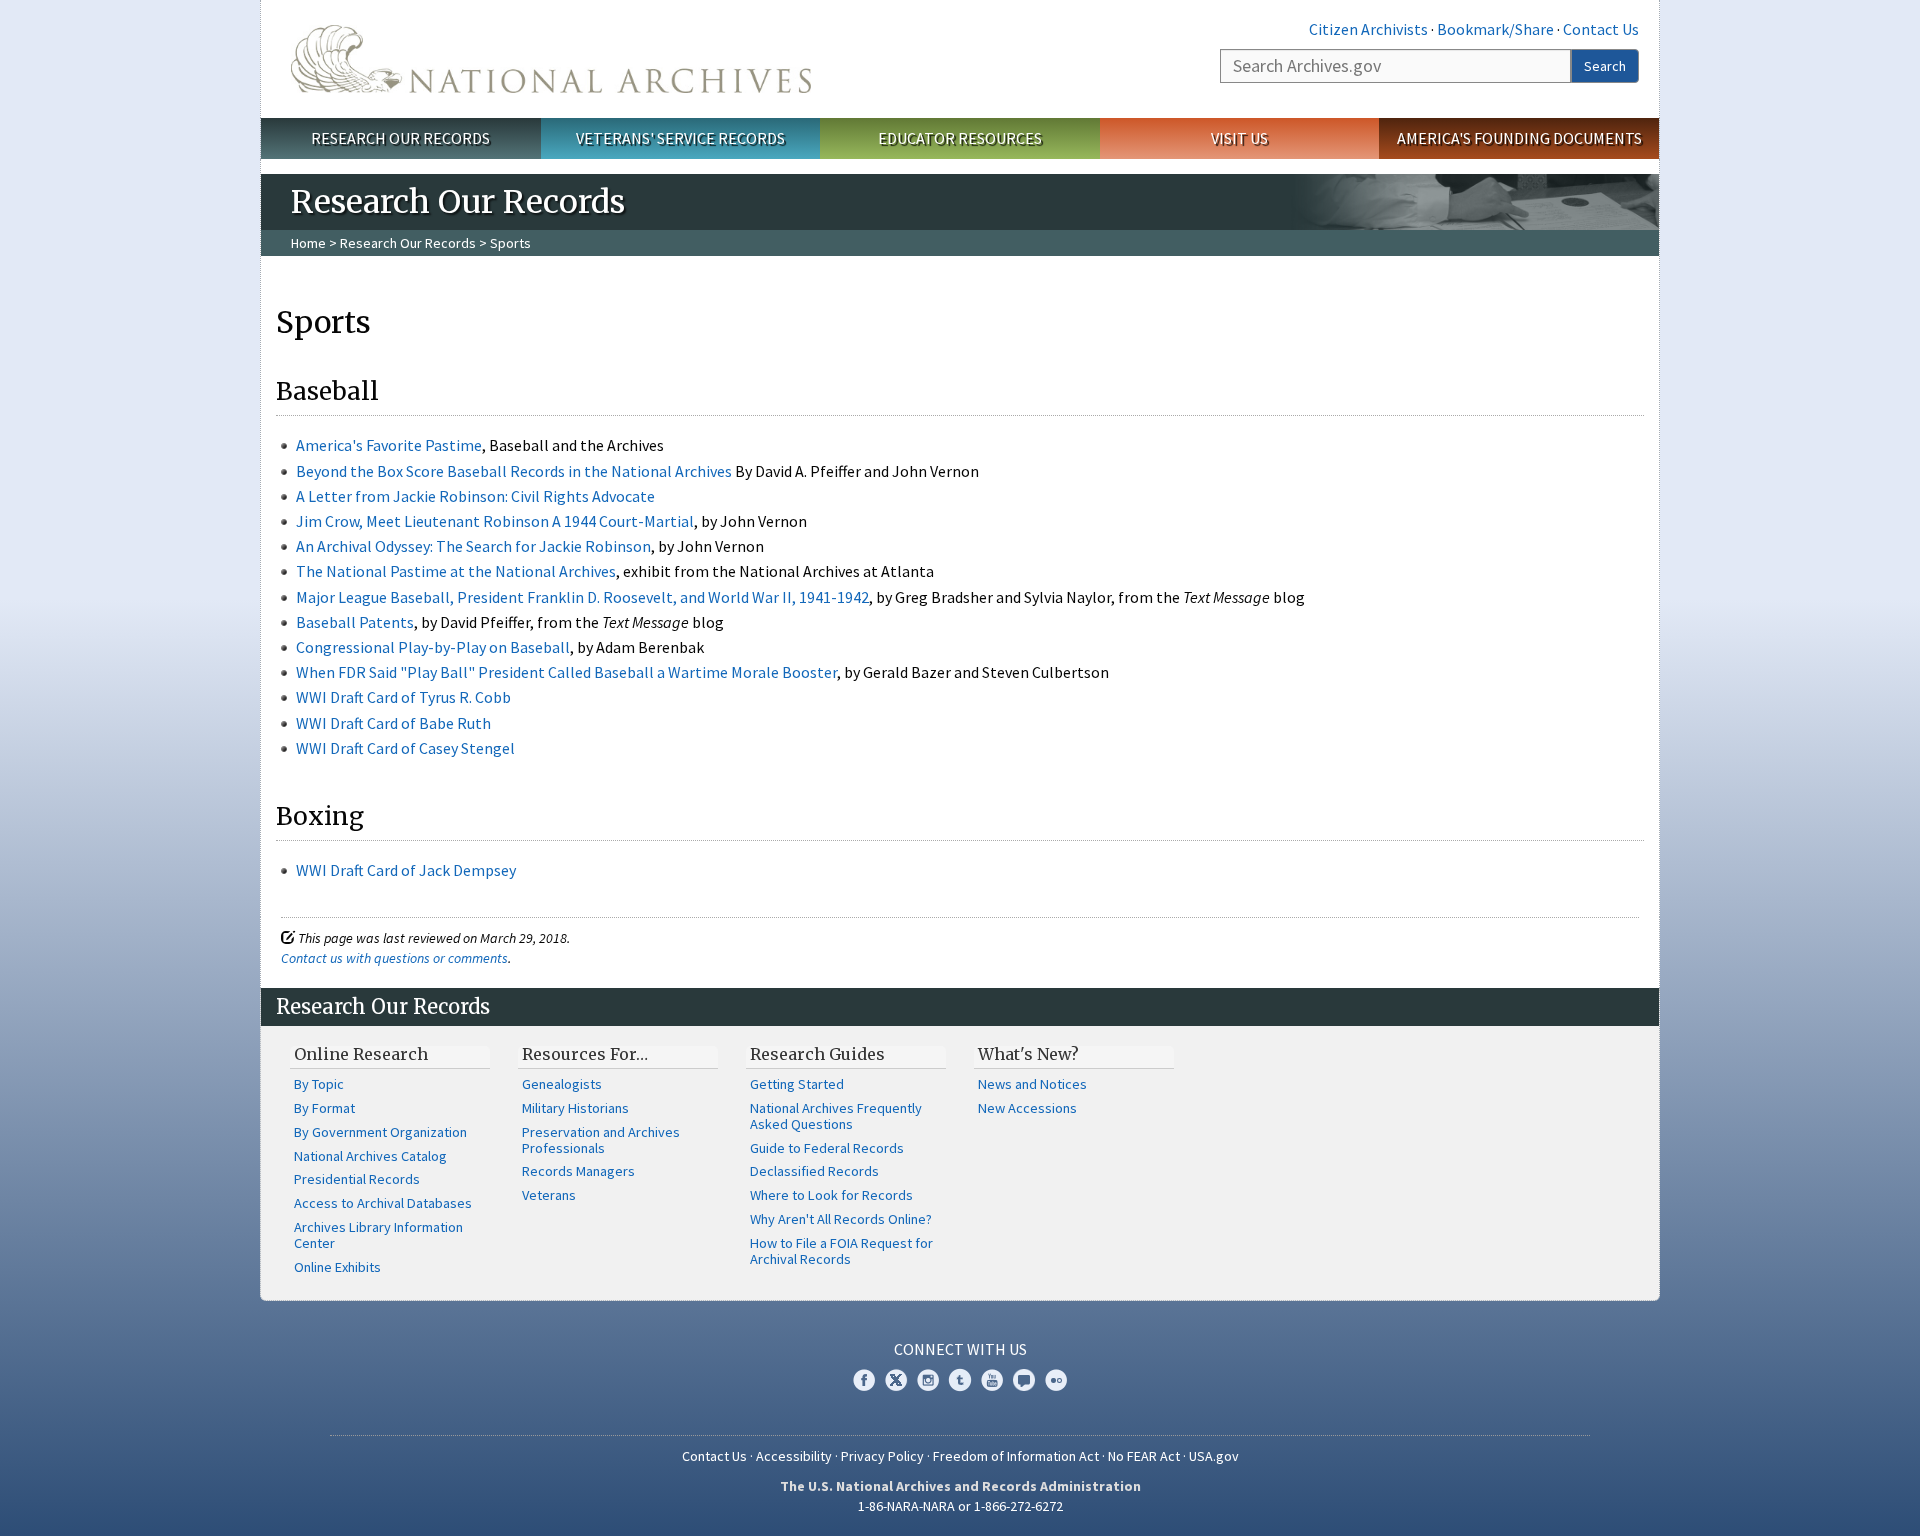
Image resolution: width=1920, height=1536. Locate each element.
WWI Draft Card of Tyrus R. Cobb (403, 697)
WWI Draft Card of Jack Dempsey (406, 870)
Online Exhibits (337, 1267)
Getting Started (797, 1084)
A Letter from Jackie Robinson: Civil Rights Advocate (475, 496)
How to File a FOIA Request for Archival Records (841, 1251)
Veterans (549, 1195)
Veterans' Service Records (680, 138)
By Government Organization (380, 1132)
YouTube (992, 1380)
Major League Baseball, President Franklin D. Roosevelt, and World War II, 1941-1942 (582, 597)
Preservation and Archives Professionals (601, 1140)
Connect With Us (960, 1349)
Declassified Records (814, 1171)
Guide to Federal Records (827, 1148)
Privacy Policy (882, 1456)
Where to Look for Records (831, 1195)
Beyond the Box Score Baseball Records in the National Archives (514, 471)
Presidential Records (357, 1179)
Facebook (864, 1380)
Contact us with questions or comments (394, 958)
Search (1605, 66)
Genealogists (562, 1084)
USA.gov (1214, 1456)
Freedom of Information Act (1016, 1456)
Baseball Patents (355, 622)
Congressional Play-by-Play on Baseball (433, 647)
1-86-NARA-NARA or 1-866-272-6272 (960, 1506)
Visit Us (1239, 138)
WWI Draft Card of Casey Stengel (405, 748)
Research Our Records (400, 138)
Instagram (928, 1380)
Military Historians (575, 1108)
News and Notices (1032, 1084)
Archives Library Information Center (378, 1235)
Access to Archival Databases (383, 1203)
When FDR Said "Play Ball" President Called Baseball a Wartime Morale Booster (566, 672)
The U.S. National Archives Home (551, 59)
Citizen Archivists (1368, 29)
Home (308, 243)
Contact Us (1601, 29)
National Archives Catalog (370, 1156)
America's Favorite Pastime (389, 445)
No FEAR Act (1144, 1456)
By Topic (319, 1084)
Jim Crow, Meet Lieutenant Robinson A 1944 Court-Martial (495, 521)
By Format (324, 1108)
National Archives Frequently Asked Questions (836, 1116)
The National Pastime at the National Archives (456, 571)
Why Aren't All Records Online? (841, 1219)
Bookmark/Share (1495, 29)
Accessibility (794, 1456)
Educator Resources (960, 138)
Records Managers (578, 1171)
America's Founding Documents (1519, 138)
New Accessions (1027, 1108)
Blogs (1024, 1380)
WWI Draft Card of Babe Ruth (393, 723)
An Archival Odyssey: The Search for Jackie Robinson (473, 546)
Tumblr (960, 1380)
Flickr (1056, 1380)
